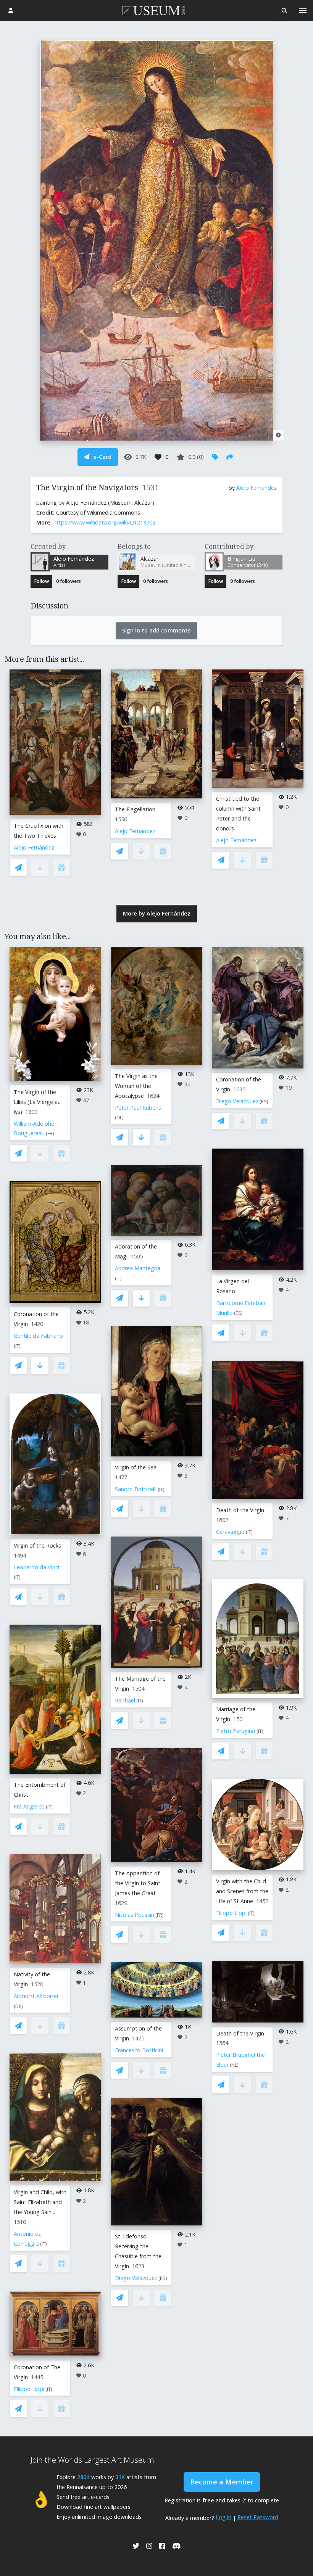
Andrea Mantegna (138, 1268)
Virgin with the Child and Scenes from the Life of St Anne (242, 1891)
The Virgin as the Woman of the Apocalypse (136, 1086)
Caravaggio (230, 1532)
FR (50, 1134)
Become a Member (222, 2482)
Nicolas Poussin (135, 1915)
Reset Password (258, 2517)
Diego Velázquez (136, 2278)
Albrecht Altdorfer (36, 1996)
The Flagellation (135, 809)
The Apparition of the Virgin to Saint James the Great (138, 1883)
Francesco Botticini (139, 2050)
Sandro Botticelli (136, 1489)
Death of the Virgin (240, 1510)
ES (163, 2278)
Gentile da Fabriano (38, 1336)
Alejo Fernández (257, 488)
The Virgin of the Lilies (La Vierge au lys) (37, 1102)
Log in (223, 2517)
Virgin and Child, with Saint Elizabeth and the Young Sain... (40, 2202)
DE (18, 2006)
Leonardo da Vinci (36, 1567)
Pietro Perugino (236, 1731)
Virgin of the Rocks (37, 1545)
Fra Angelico (29, 1806)
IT (17, 1346)
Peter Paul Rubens (138, 1108)
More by (157, 913)
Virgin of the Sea (136, 1467)
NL (119, 1117)
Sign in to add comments (156, 630)
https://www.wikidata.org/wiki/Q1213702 (104, 522)
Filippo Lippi (29, 2389)
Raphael (125, 1700)
